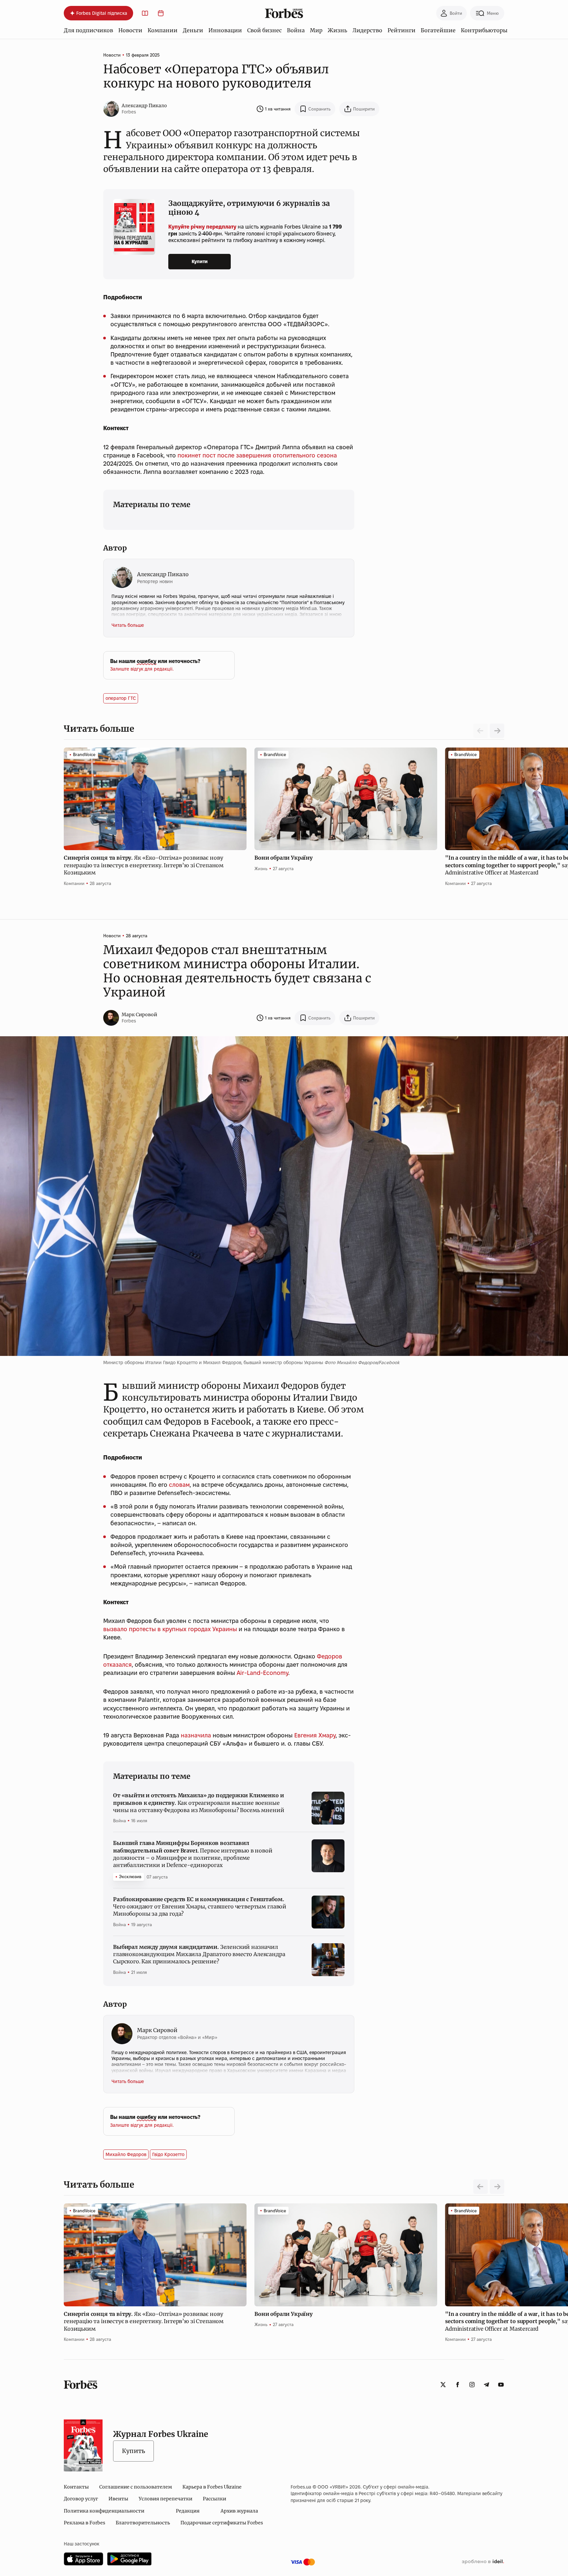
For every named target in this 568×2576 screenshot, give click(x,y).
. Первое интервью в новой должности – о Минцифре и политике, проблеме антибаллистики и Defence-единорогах (193, 1854)
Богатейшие (438, 30)
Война (296, 30)
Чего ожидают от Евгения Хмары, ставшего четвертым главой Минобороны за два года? (200, 1907)
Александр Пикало (144, 106)
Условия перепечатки (166, 2499)
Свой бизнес (264, 30)
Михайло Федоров (126, 2154)
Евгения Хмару (315, 1735)
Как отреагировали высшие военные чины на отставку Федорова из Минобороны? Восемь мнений (199, 1803)
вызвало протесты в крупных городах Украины (170, 1629)
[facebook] (458, 2385)
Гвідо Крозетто (168, 2154)
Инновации (225, 30)
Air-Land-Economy (262, 1673)
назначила (196, 1735)
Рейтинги (402, 30)
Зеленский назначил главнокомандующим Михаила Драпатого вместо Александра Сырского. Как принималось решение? (199, 1954)
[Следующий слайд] (497, 731)
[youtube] (501, 2385)
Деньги (193, 30)
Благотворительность (143, 2523)
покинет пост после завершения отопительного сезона (257, 455)
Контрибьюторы (484, 30)
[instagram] (472, 2385)
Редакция (188, 2511)
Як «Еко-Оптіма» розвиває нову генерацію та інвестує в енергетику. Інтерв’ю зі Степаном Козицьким (144, 865)
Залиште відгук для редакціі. (142, 669)
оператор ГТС (121, 698)
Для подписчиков (88, 30)
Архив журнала (239, 2511)
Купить (133, 2451)
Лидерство (367, 30)
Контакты (76, 2487)
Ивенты (118, 2499)
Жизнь (337, 30)
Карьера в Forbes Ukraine (212, 2487)
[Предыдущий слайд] (481, 2187)
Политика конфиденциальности (104, 2511)
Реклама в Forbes (84, 2523)
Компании (163, 30)
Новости (130, 30)
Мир (316, 30)
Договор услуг (81, 2499)
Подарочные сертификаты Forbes (222, 2523)
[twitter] (443, 2385)
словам (179, 1485)
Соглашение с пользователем (136, 2487)
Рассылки (214, 2499)
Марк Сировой (139, 1015)
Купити (200, 261)
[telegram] (486, 2385)
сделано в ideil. (483, 2562)
